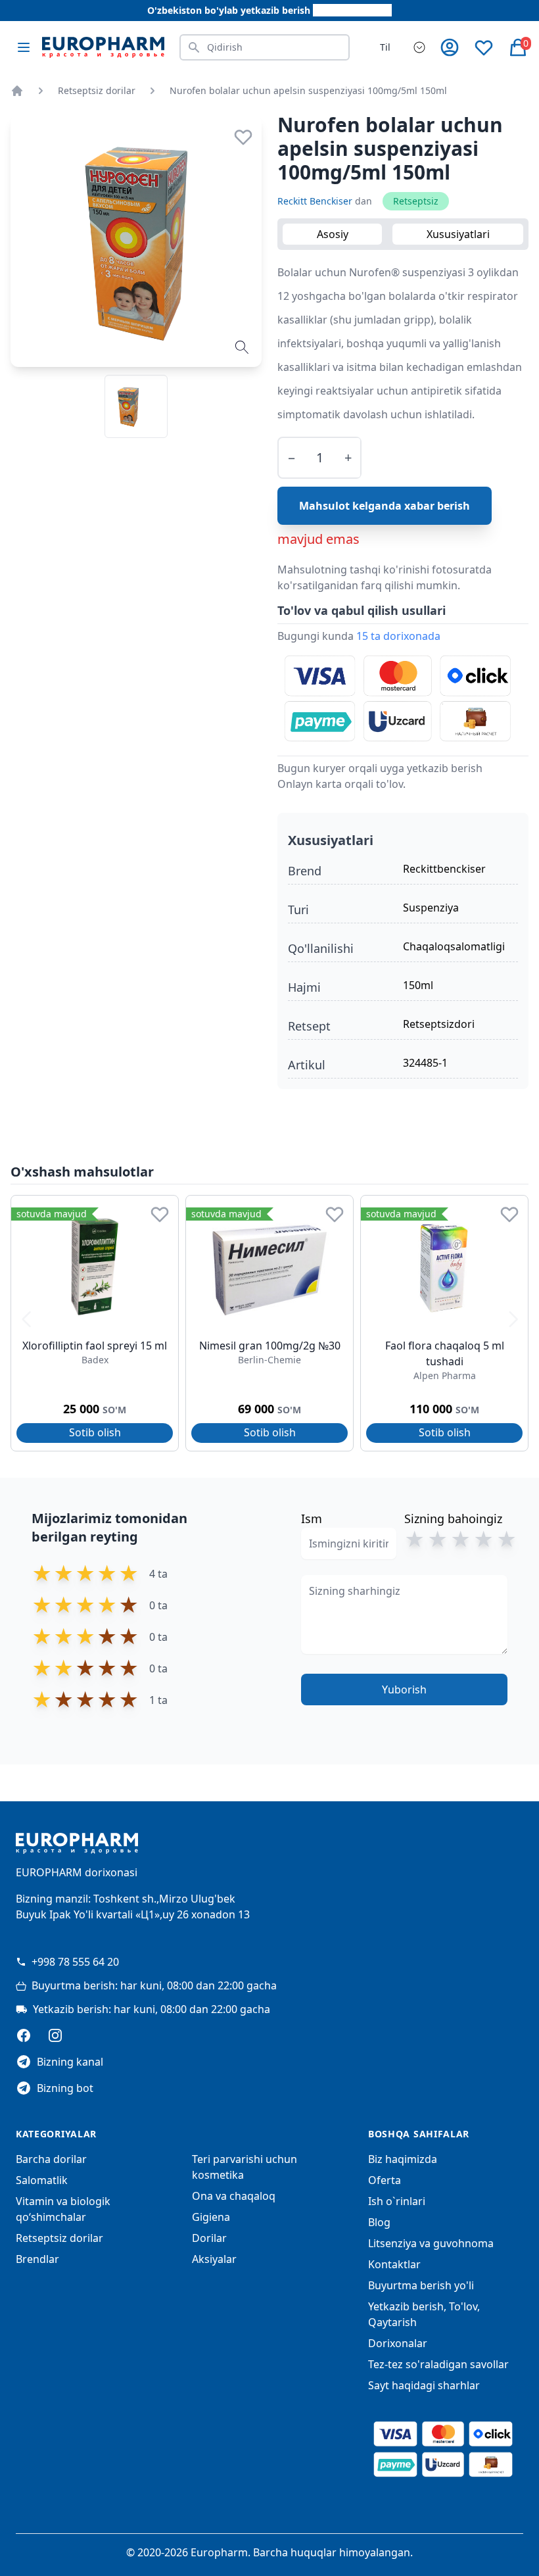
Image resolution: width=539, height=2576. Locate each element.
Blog (379, 2222)
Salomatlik (42, 2180)
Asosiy (333, 234)
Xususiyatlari (458, 234)
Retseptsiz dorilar (97, 90)
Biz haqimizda (403, 2159)
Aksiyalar (214, 2259)
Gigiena (211, 2217)
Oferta (385, 2180)
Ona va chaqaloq (234, 2196)
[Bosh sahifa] (17, 91)
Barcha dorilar (51, 2159)
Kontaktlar (394, 2264)
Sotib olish (95, 1432)
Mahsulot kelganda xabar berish (385, 506)
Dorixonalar (398, 2343)
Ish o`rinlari (397, 2201)
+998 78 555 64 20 (75, 1962)
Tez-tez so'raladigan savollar (438, 2364)
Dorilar (209, 2238)
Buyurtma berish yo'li (421, 2285)
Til (385, 47)
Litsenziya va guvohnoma (431, 2243)
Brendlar (37, 2259)
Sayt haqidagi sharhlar (424, 2385)
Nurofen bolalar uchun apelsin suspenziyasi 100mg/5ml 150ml (308, 90)
